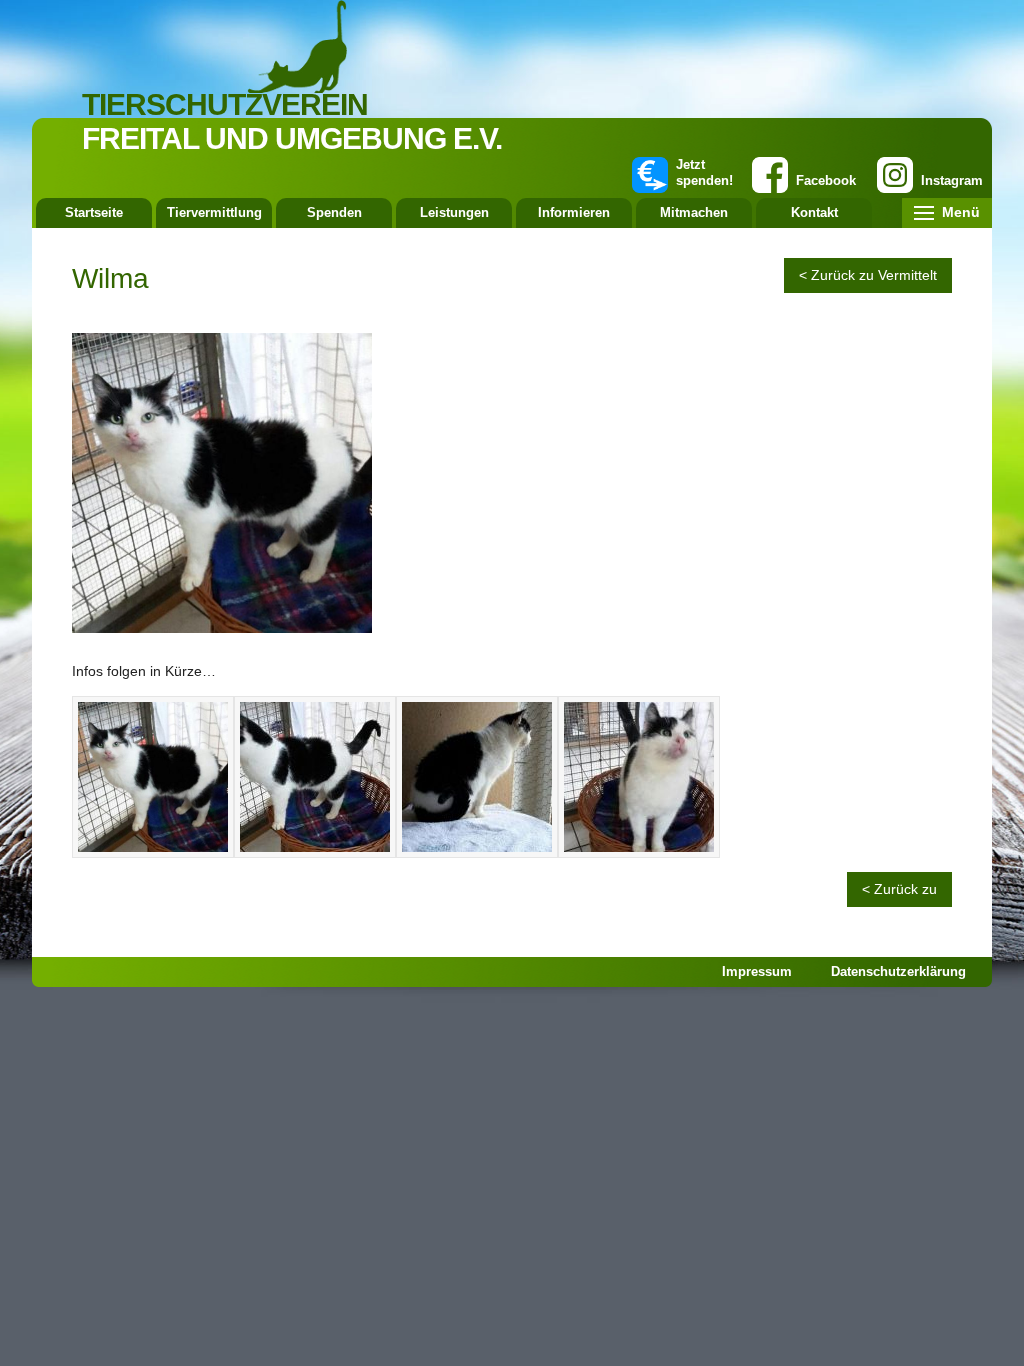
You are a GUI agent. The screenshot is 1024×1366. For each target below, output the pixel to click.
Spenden (334, 212)
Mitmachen (694, 212)
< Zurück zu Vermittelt (868, 275)
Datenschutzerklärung (898, 971)
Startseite (94, 212)
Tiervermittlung (214, 212)
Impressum (757, 971)
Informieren (574, 212)
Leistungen (454, 212)
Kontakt (814, 212)
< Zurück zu (899, 889)
